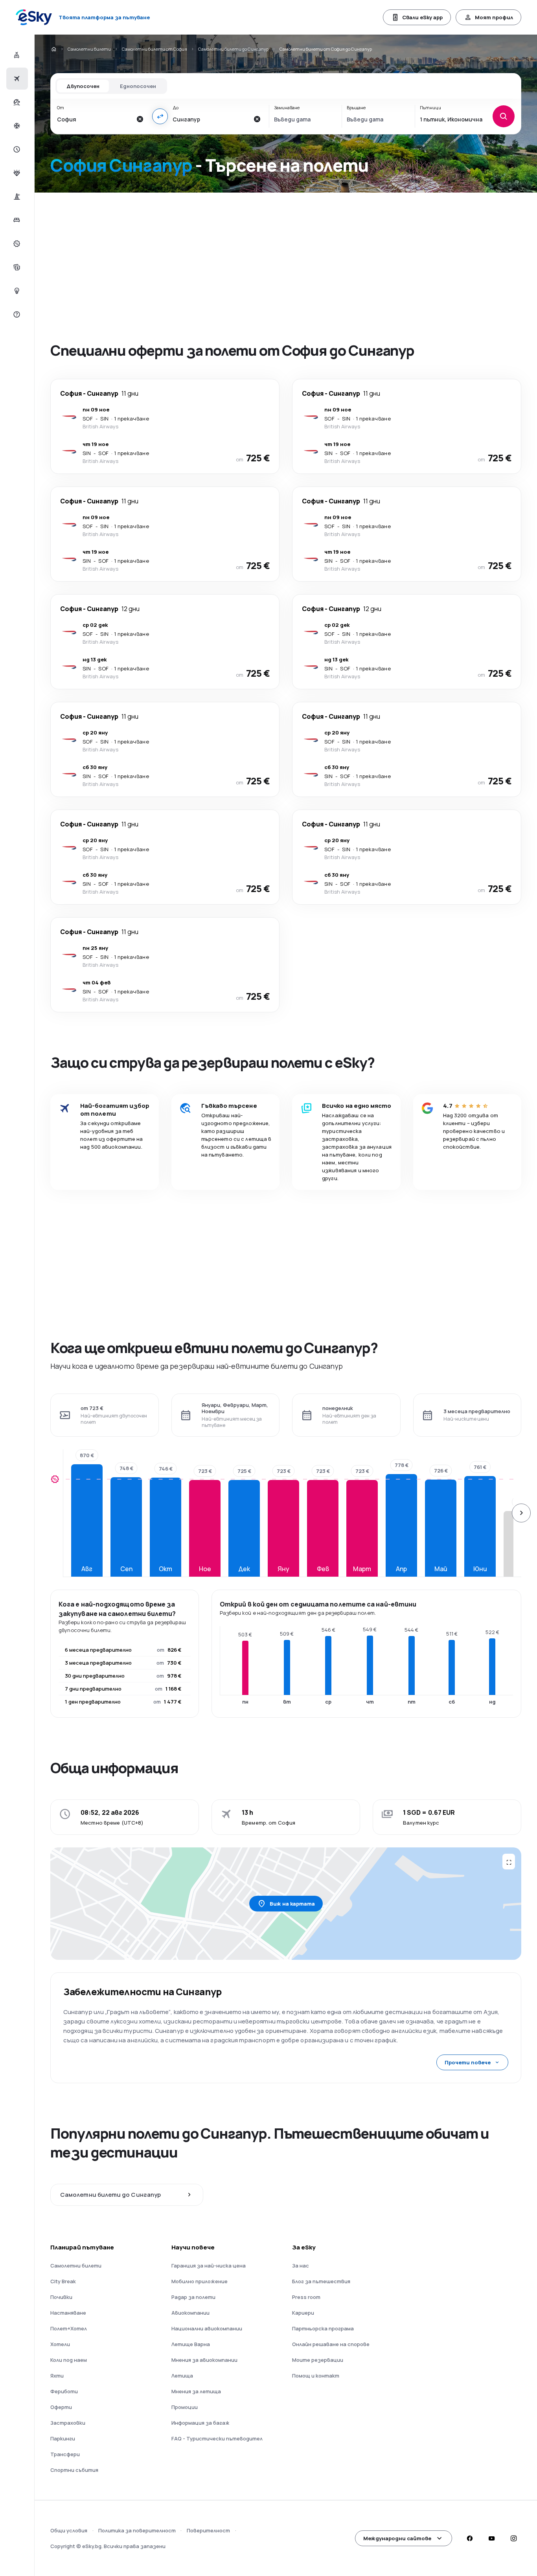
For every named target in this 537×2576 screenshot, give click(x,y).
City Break (63, 2281)
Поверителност (208, 2530)
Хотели (60, 2344)
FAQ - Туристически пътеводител (217, 2438)
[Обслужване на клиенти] (16, 314)
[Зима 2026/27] (16, 126)
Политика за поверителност (137, 2530)
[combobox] (94, 119)
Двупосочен (83, 86)
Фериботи (64, 2391)
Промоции (185, 2407)
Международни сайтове (397, 2538)
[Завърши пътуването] (16, 267)
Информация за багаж (200, 2423)
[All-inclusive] (16, 173)
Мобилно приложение (200, 2281)
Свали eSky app (422, 17)
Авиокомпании (190, 2313)
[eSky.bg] (53, 49)
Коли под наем (69, 2360)
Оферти (61, 2407)
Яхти (57, 2376)
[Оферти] (16, 244)
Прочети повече (468, 2062)
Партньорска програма (323, 2328)
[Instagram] (513, 2538)
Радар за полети (193, 2297)
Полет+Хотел (69, 2328)
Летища (182, 2376)
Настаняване (68, 2313)
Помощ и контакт (316, 2376)
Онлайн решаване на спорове (331, 2344)
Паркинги (63, 2438)
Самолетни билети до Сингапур (233, 49)
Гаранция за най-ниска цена (209, 2266)
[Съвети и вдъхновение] (16, 291)
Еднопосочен (138, 86)
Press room (306, 2297)
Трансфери (65, 2454)
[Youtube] (491, 2538)
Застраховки (68, 2423)
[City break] (16, 196)
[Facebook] (469, 2538)
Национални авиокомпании (207, 2328)
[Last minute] (16, 149)
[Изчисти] (140, 119)
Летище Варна (191, 2344)
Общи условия (69, 2530)
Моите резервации (318, 2360)
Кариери (303, 2313)
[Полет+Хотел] (16, 55)
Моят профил (494, 17)
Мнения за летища (196, 2391)
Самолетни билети (89, 49)
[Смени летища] (160, 116)
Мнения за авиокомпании (204, 2360)
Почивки (61, 2297)
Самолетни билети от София (154, 49)
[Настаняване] (16, 220)
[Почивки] (16, 102)
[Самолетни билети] (16, 79)
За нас (301, 2266)
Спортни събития (74, 2470)
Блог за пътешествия (321, 2281)
